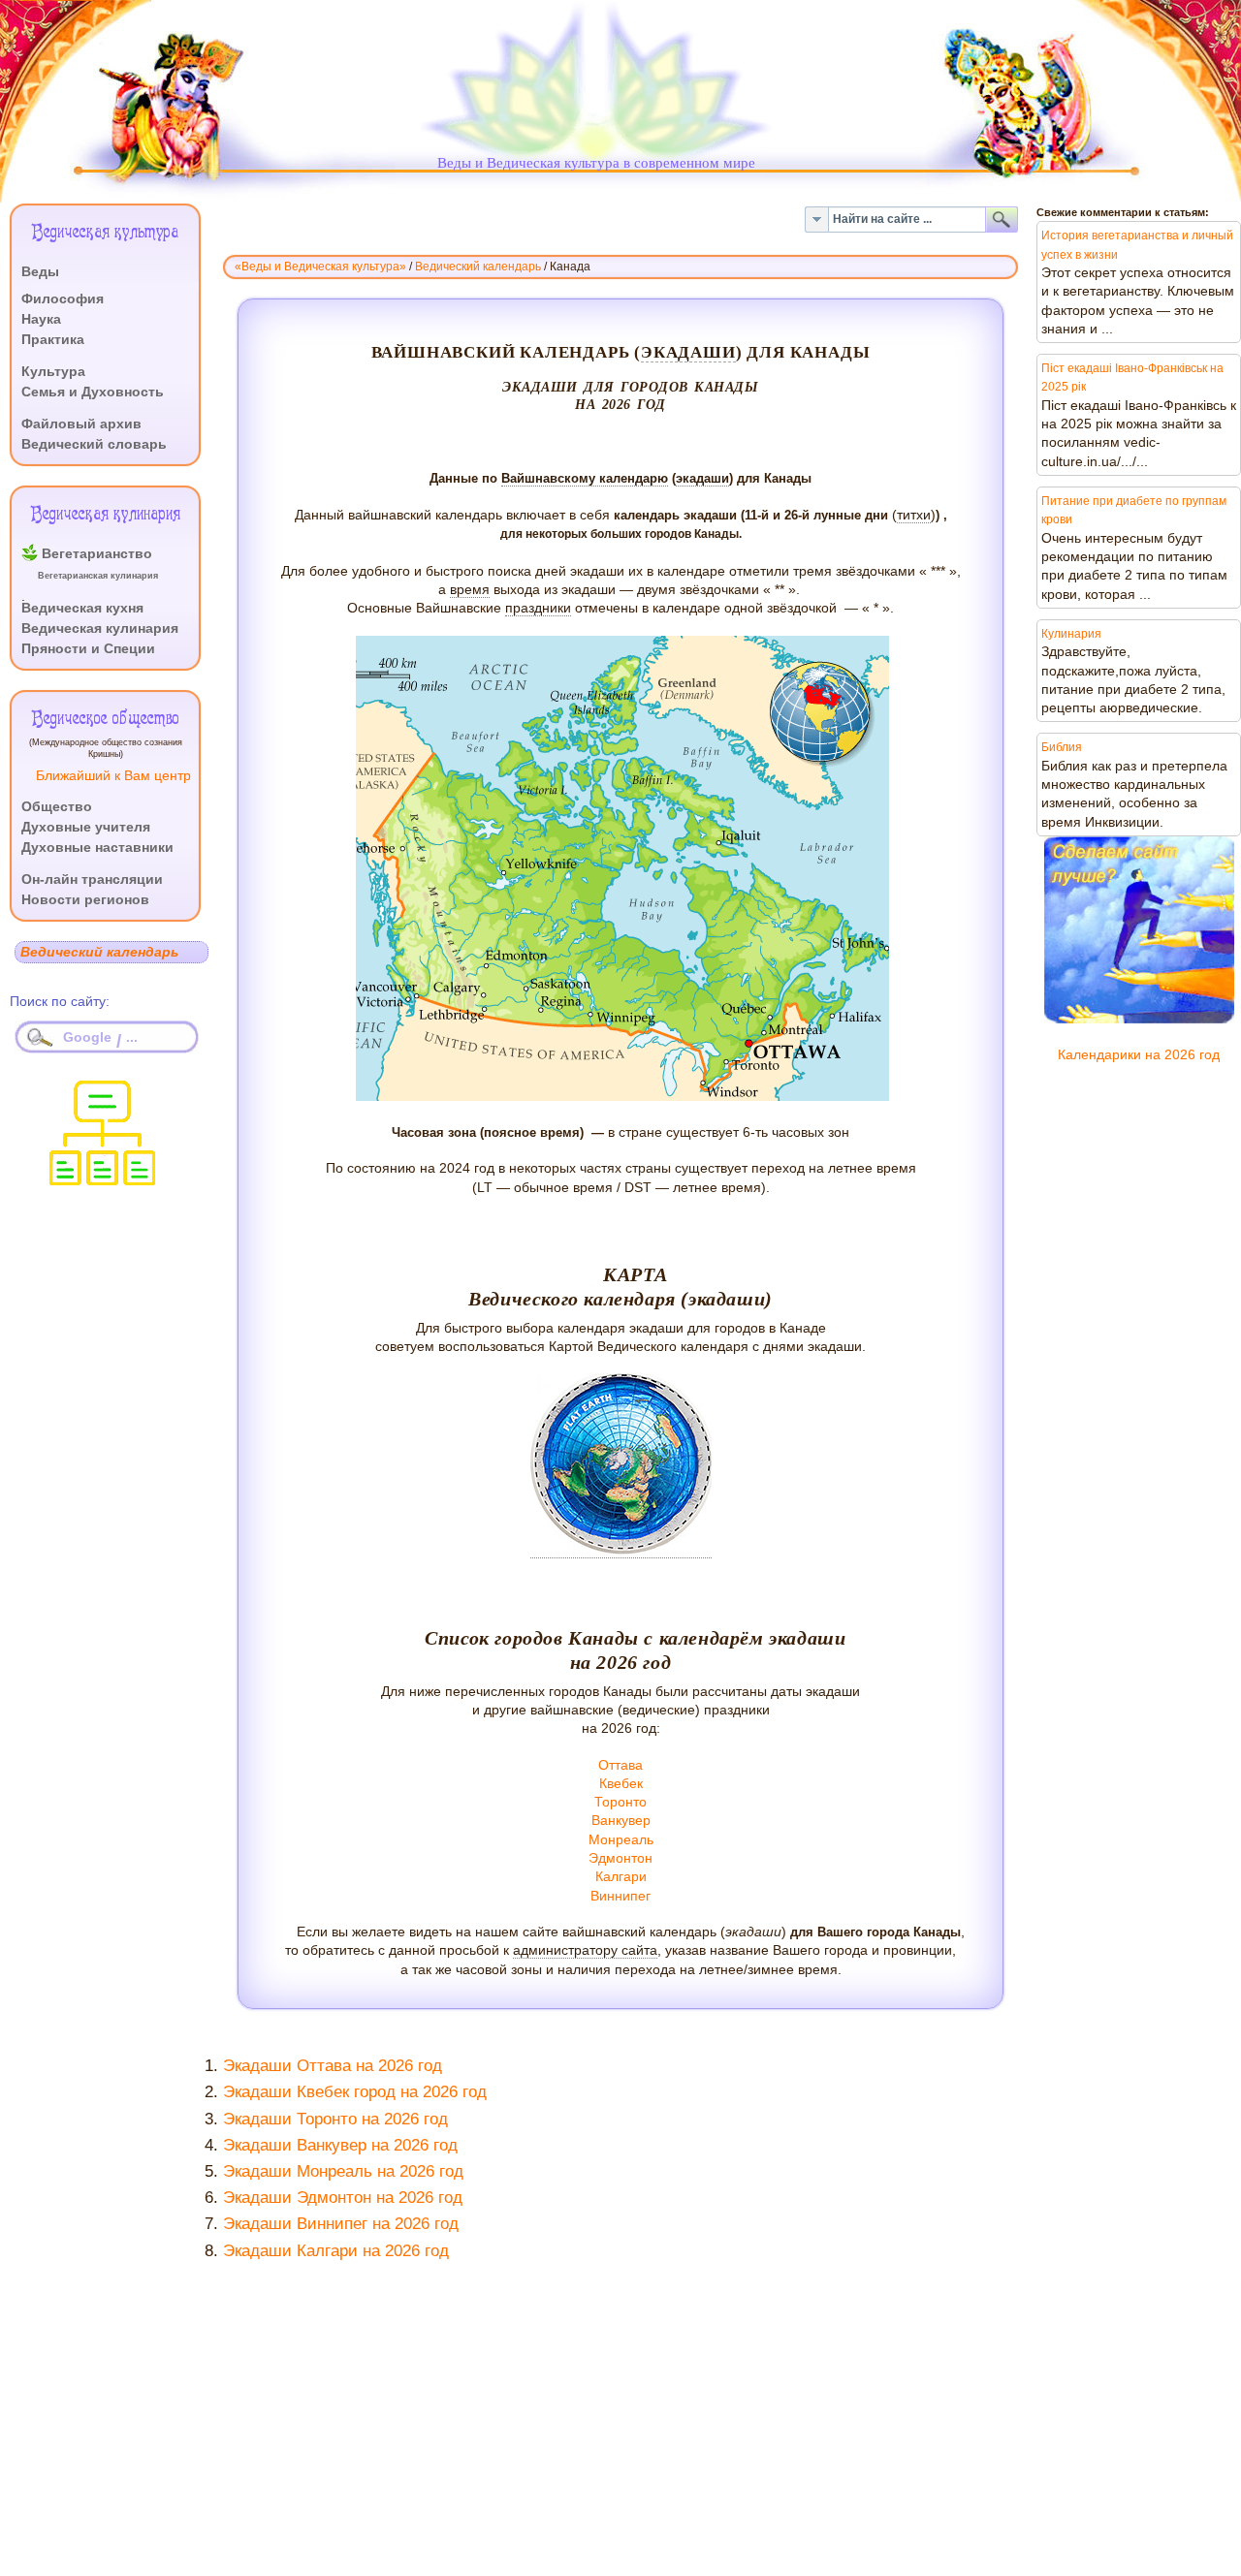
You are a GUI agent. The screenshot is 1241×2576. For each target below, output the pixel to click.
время (470, 590)
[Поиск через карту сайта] (102, 1180)
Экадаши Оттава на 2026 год (333, 2066)
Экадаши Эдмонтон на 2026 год (343, 2198)
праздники (538, 608)
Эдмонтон (620, 1858)
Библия (1062, 747)
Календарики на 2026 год (1139, 1055)
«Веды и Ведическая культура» (320, 267)
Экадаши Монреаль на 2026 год (343, 2171)
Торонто (620, 1802)
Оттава (620, 1765)
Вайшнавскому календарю (585, 478)
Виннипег (620, 1896)
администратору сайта (585, 1950)
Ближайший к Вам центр (113, 776)
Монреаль (621, 1840)
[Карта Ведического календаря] (621, 1551)
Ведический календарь (478, 267)
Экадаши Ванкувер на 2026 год (340, 2145)
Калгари (621, 1877)
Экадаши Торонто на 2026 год (335, 2119)
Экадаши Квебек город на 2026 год (355, 2092)
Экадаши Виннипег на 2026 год (341, 2224)
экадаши (688, 352)
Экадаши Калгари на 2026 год (336, 2251)
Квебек (621, 1784)
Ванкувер (621, 1821)
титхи (914, 515)
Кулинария (1071, 634)
